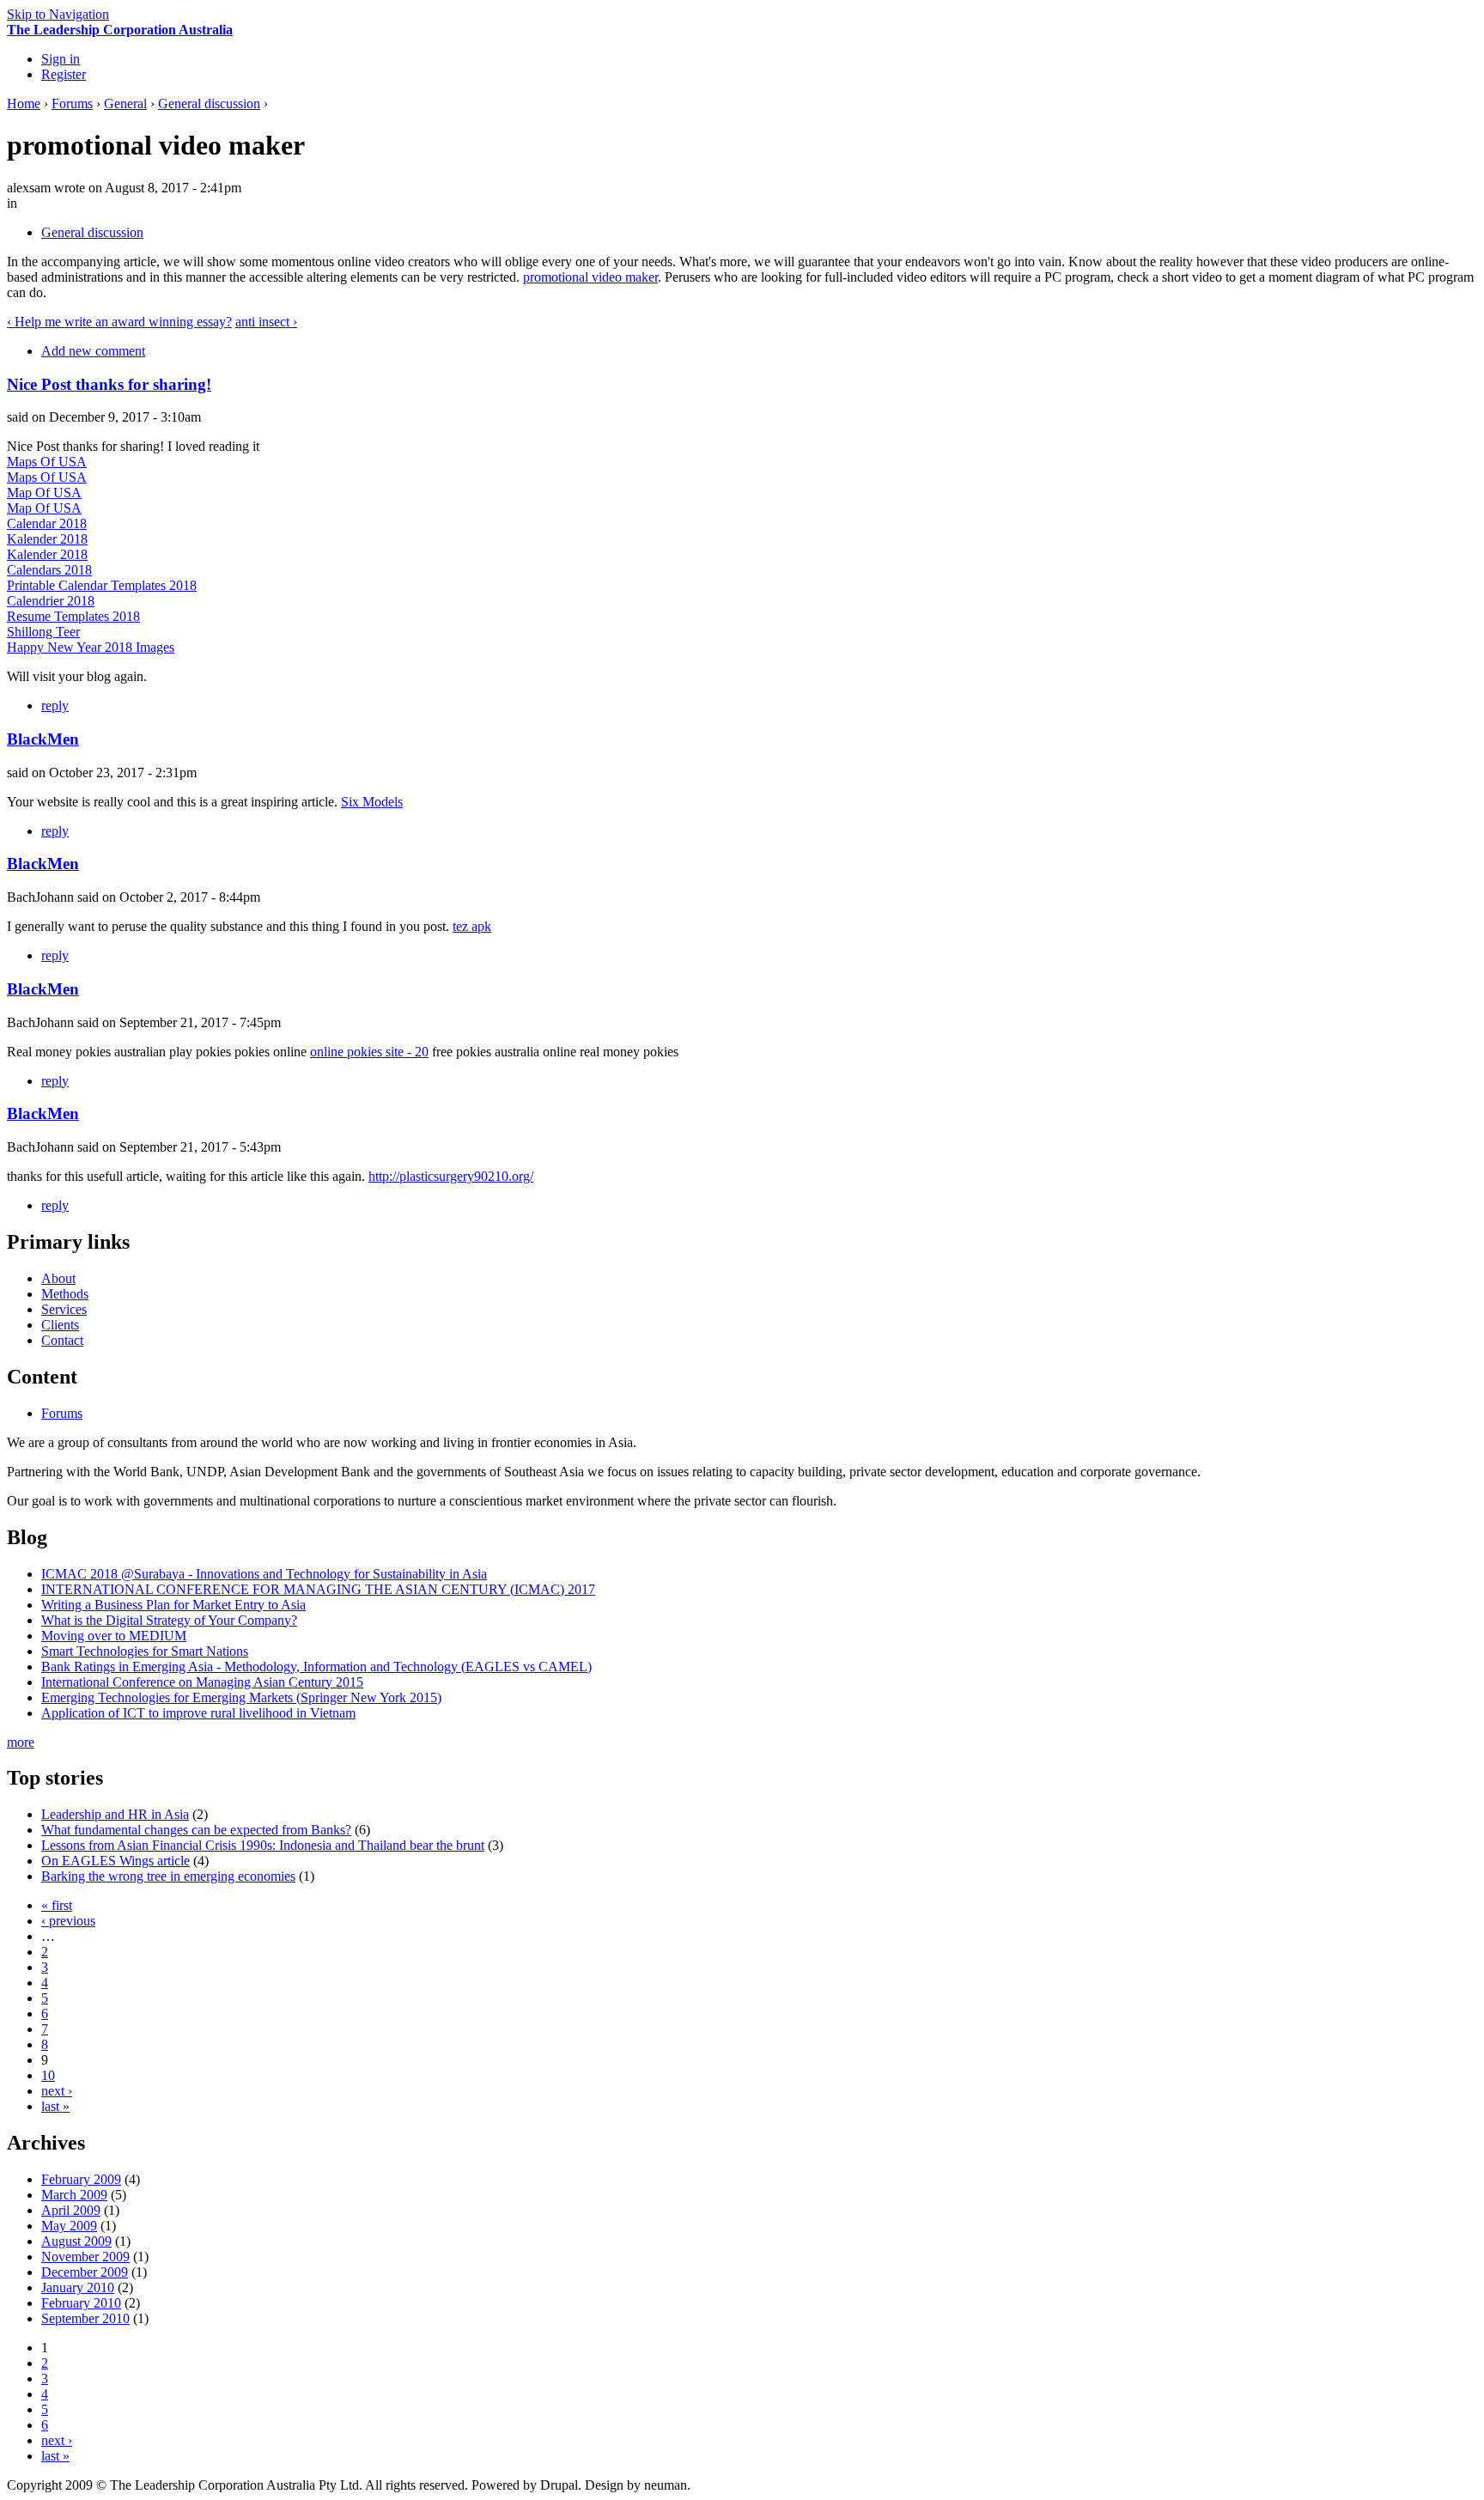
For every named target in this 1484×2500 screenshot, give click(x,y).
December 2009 (85, 2272)
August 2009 (76, 2241)
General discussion (209, 103)
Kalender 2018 (47, 539)
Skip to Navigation (58, 14)
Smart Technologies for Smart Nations (145, 1651)
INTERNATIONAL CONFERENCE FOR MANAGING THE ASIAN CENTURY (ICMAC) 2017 (318, 1589)
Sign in (61, 59)
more (21, 1742)
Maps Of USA (47, 462)
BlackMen (43, 739)
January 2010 (78, 2287)
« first (57, 1905)
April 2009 (71, 2210)
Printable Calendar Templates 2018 (102, 585)
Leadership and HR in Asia (115, 1814)
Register (64, 74)
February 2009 (81, 2179)
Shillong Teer (43, 632)
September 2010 (85, 2318)
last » (55, 2106)
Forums (72, 103)
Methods (65, 1294)
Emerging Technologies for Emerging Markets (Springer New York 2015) (241, 1697)
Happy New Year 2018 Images (91, 647)
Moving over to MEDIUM (114, 1636)
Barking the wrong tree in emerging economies (168, 1876)
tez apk (472, 926)
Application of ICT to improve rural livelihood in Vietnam (198, 1713)
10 (48, 2075)
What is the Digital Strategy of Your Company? (169, 1620)
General (125, 103)
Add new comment (93, 351)
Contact (62, 1340)
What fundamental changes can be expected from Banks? (196, 1830)
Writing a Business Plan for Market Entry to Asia (173, 1605)
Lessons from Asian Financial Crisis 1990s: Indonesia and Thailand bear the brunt (263, 1845)
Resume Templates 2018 (73, 616)
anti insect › (266, 322)
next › (57, 2091)
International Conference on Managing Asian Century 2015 (202, 1682)
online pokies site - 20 (369, 1052)
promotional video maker (590, 277)
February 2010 (81, 2303)
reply (55, 706)
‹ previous (68, 1921)
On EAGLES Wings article (116, 1861)
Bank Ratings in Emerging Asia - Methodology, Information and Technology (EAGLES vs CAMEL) (316, 1667)
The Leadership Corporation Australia (120, 30)
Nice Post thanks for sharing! (109, 384)
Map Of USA (44, 493)
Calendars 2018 (49, 570)
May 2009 (69, 2226)
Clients (60, 1325)
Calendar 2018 (47, 523)
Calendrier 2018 (51, 601)
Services (64, 1309)
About (58, 1278)
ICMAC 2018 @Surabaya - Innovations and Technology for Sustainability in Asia (264, 1574)
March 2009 (74, 2195)
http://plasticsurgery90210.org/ (451, 1176)
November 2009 (85, 2257)
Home (24, 103)
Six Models (372, 802)
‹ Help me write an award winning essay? (119, 322)
